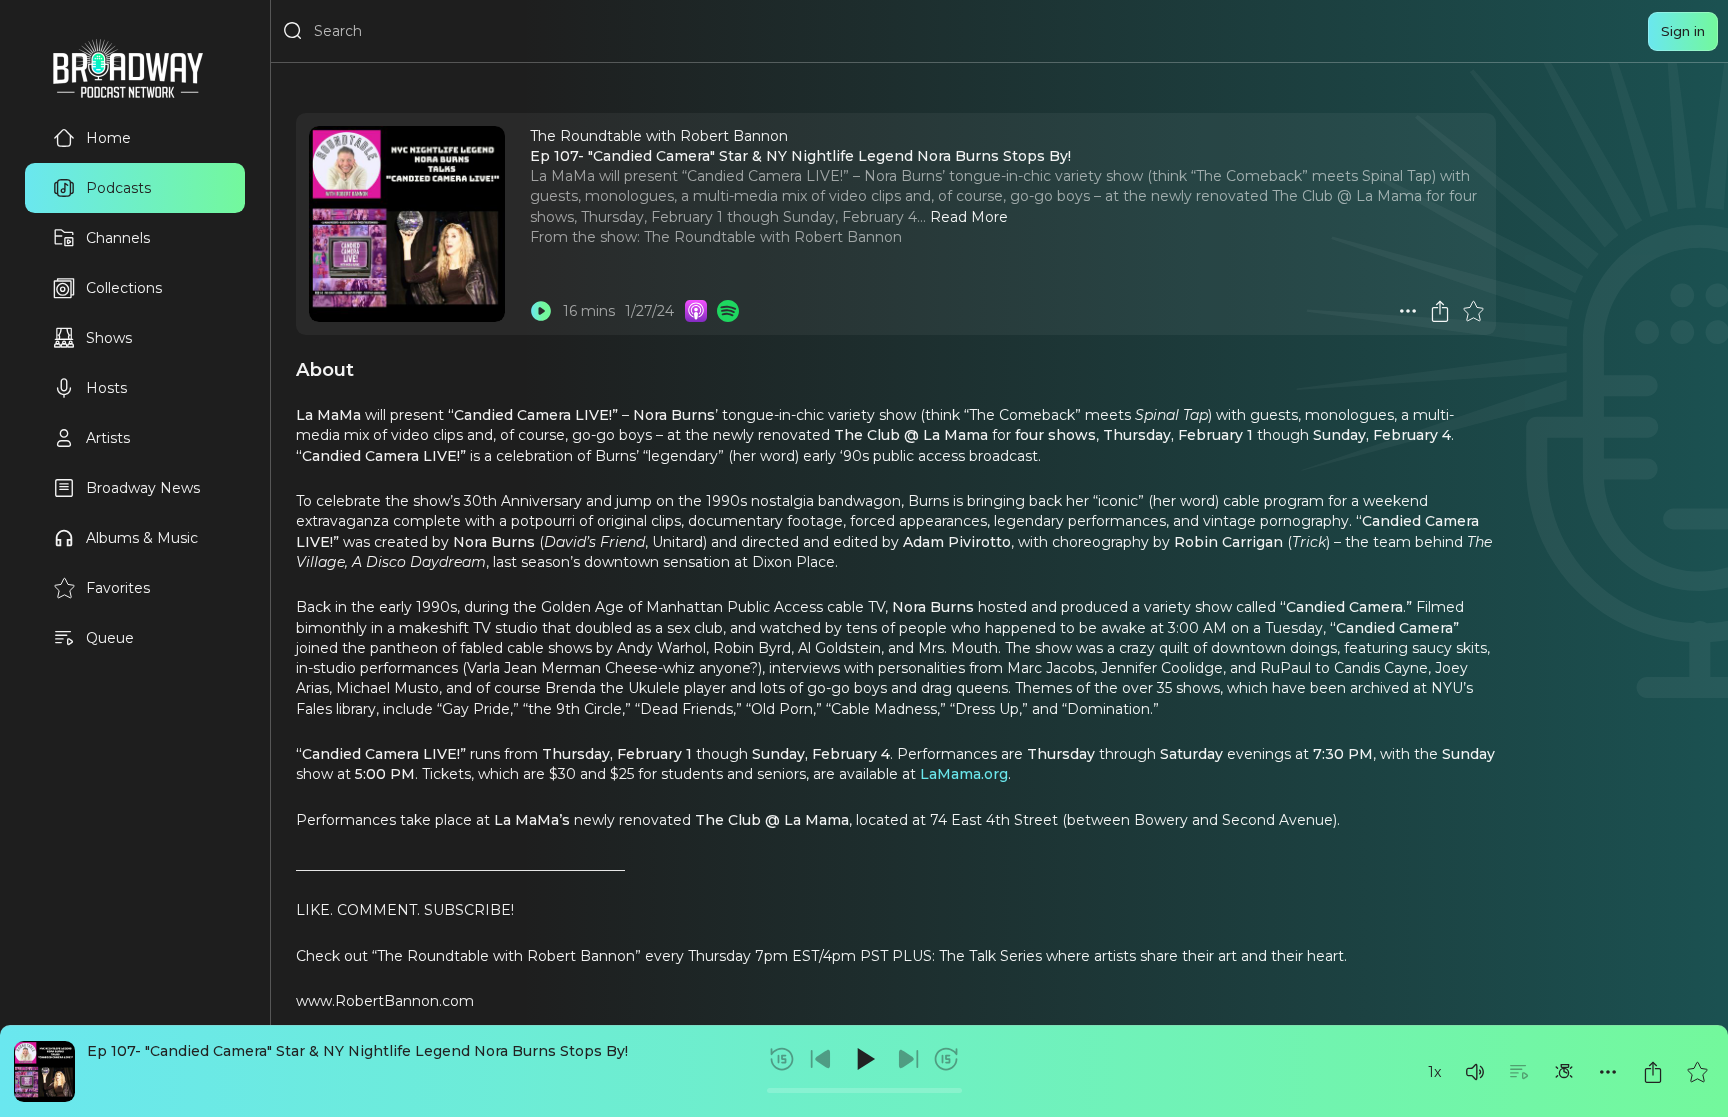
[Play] (864, 1059)
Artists (108, 438)
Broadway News (143, 488)
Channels (118, 238)
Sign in (1683, 31)
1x (1434, 1072)
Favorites (118, 588)
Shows (109, 338)
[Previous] (821, 1059)
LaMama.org (964, 774)
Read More (969, 217)
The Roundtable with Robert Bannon (773, 237)
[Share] (1653, 1072)
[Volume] (1475, 1072)
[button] (1475, 1072)
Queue (110, 638)
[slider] (864, 1090)
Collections (124, 288)
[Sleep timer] (1564, 1072)
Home (108, 138)
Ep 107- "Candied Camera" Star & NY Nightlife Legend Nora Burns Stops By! (357, 1051)
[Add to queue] (1519, 1072)
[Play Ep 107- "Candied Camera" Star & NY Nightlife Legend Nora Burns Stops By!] (541, 311)
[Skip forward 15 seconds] (946, 1059)
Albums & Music (142, 538)
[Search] (293, 31)
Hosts (106, 388)
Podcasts (118, 188)
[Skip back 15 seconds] (782, 1059)
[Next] (908, 1059)
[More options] (1608, 1072)
